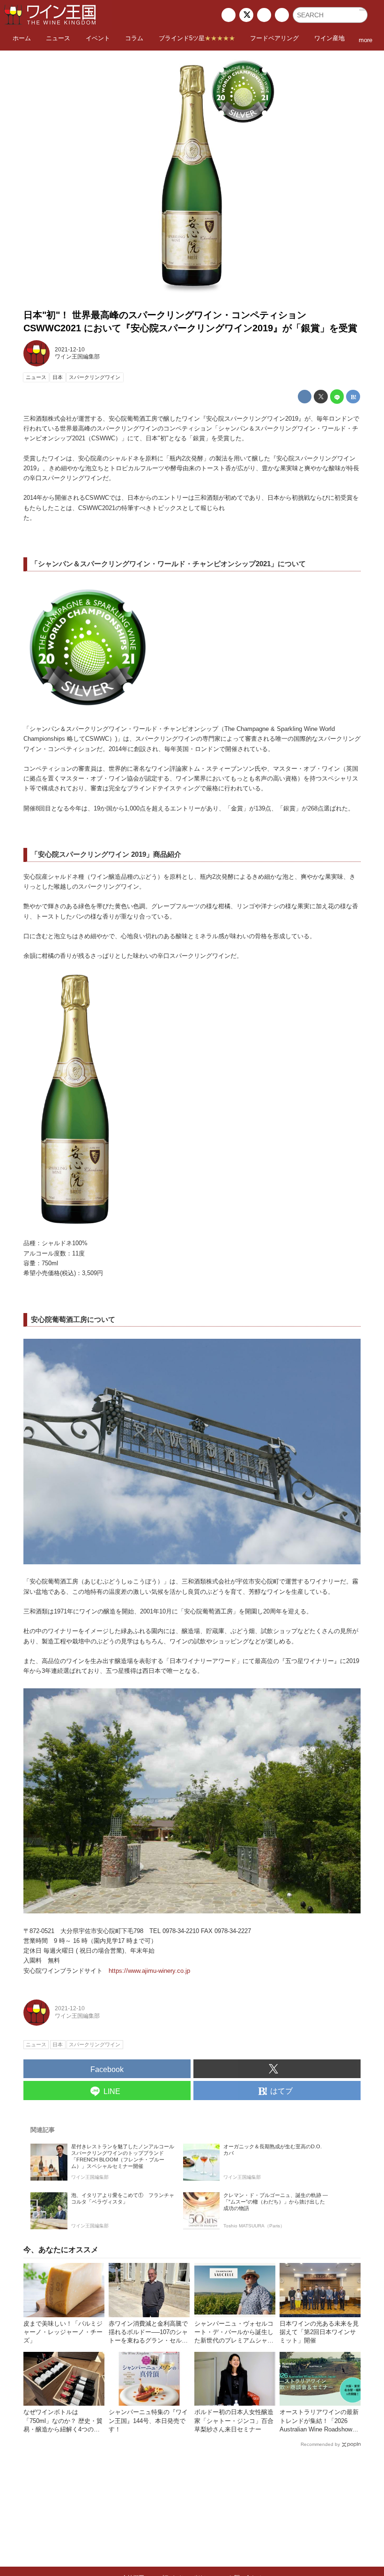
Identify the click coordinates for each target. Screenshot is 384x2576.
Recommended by (320, 2444)
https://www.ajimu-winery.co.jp (149, 1971)
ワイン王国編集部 (77, 357)
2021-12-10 (70, 350)
